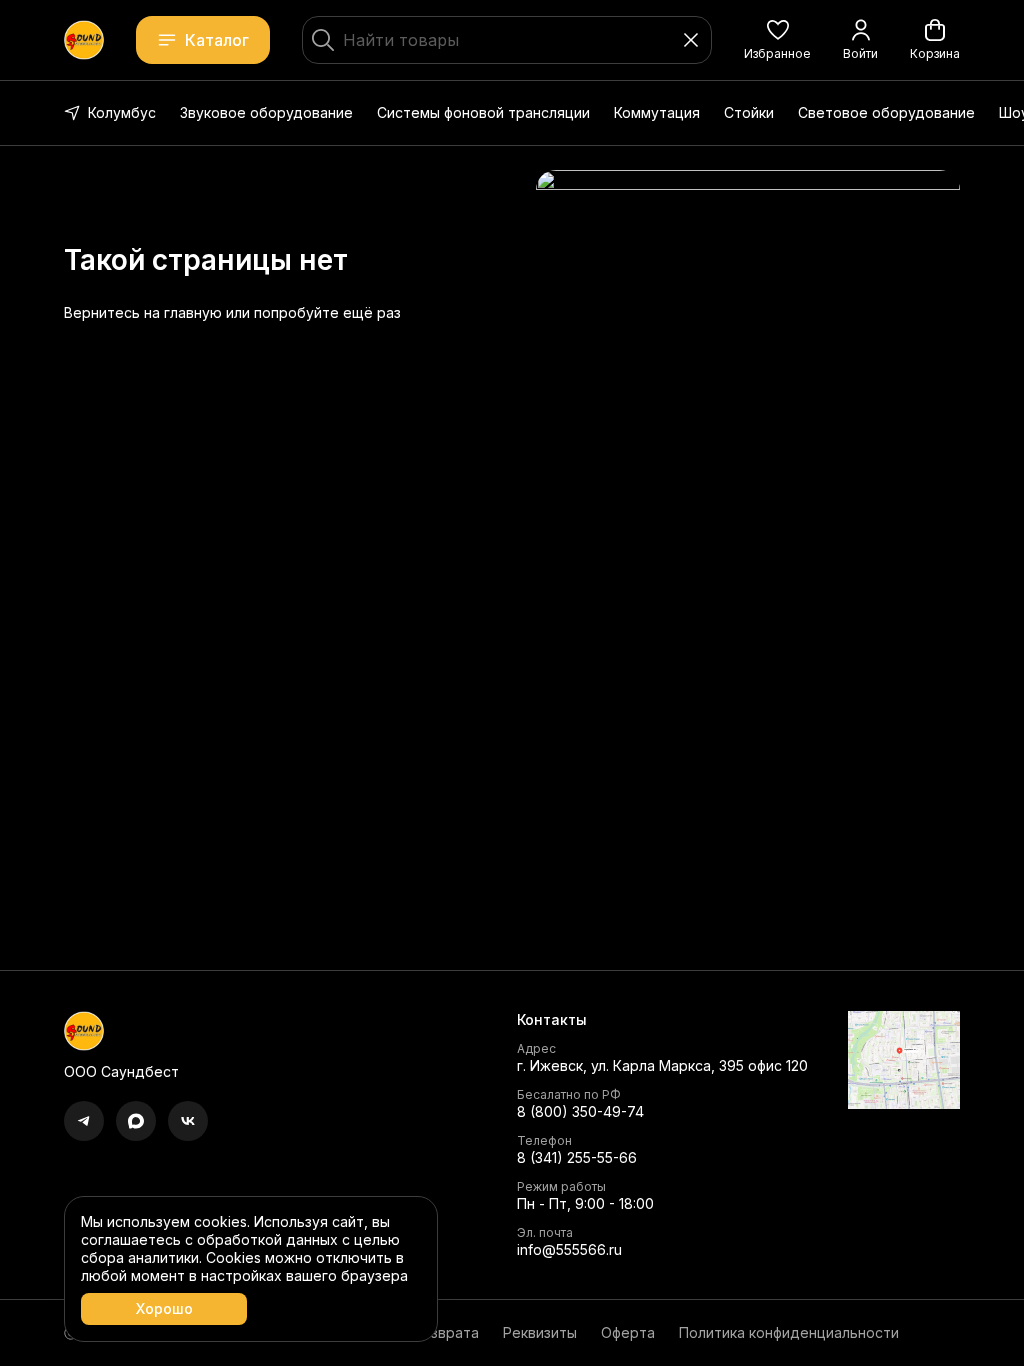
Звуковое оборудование (266, 112)
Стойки (749, 112)
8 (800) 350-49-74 (580, 1111)
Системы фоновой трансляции (483, 112)
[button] (777, 40)
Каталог (217, 40)
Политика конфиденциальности (789, 1332)
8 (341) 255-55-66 (577, 1157)
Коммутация (657, 112)
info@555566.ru (569, 1249)
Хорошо (164, 1308)
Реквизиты (540, 1332)
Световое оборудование (886, 112)
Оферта (628, 1332)
